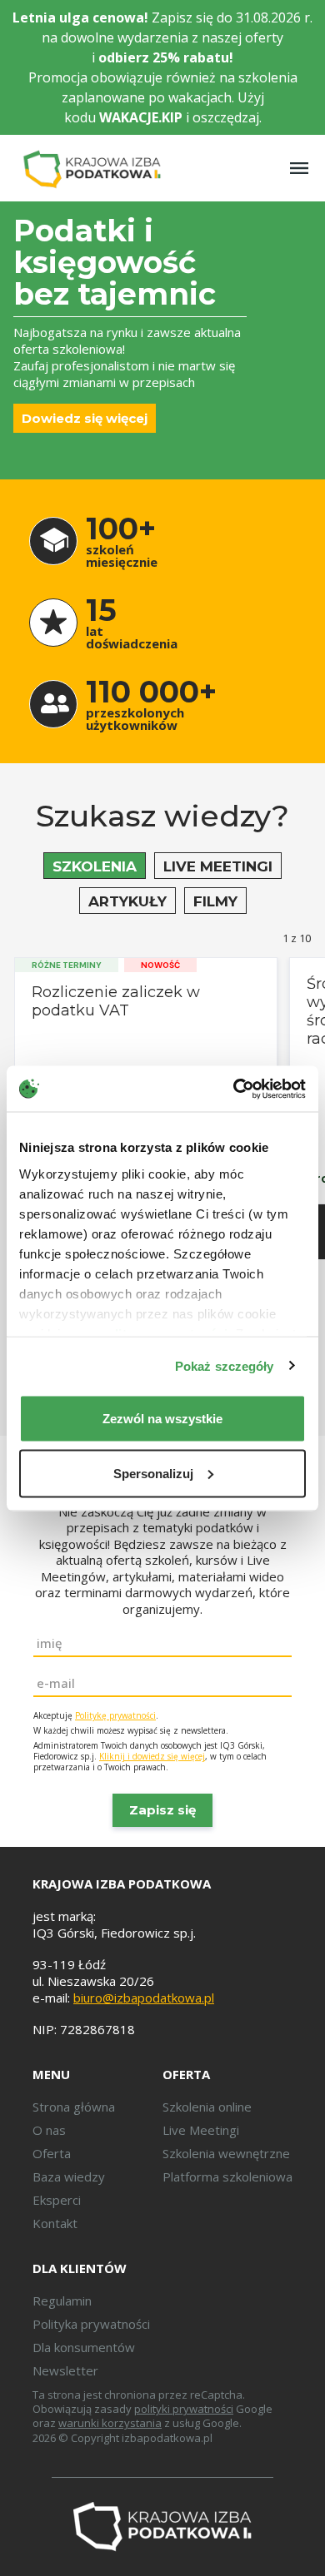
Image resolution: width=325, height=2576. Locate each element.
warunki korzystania (110, 2423)
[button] (95, 866)
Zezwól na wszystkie (162, 1419)
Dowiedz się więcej (85, 418)
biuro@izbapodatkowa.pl (144, 1998)
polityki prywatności (184, 2409)
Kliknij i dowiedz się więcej (152, 1756)
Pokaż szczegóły (225, 1365)
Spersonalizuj (153, 1473)
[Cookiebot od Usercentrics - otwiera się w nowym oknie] (234, 1089)
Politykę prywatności (115, 1715)
